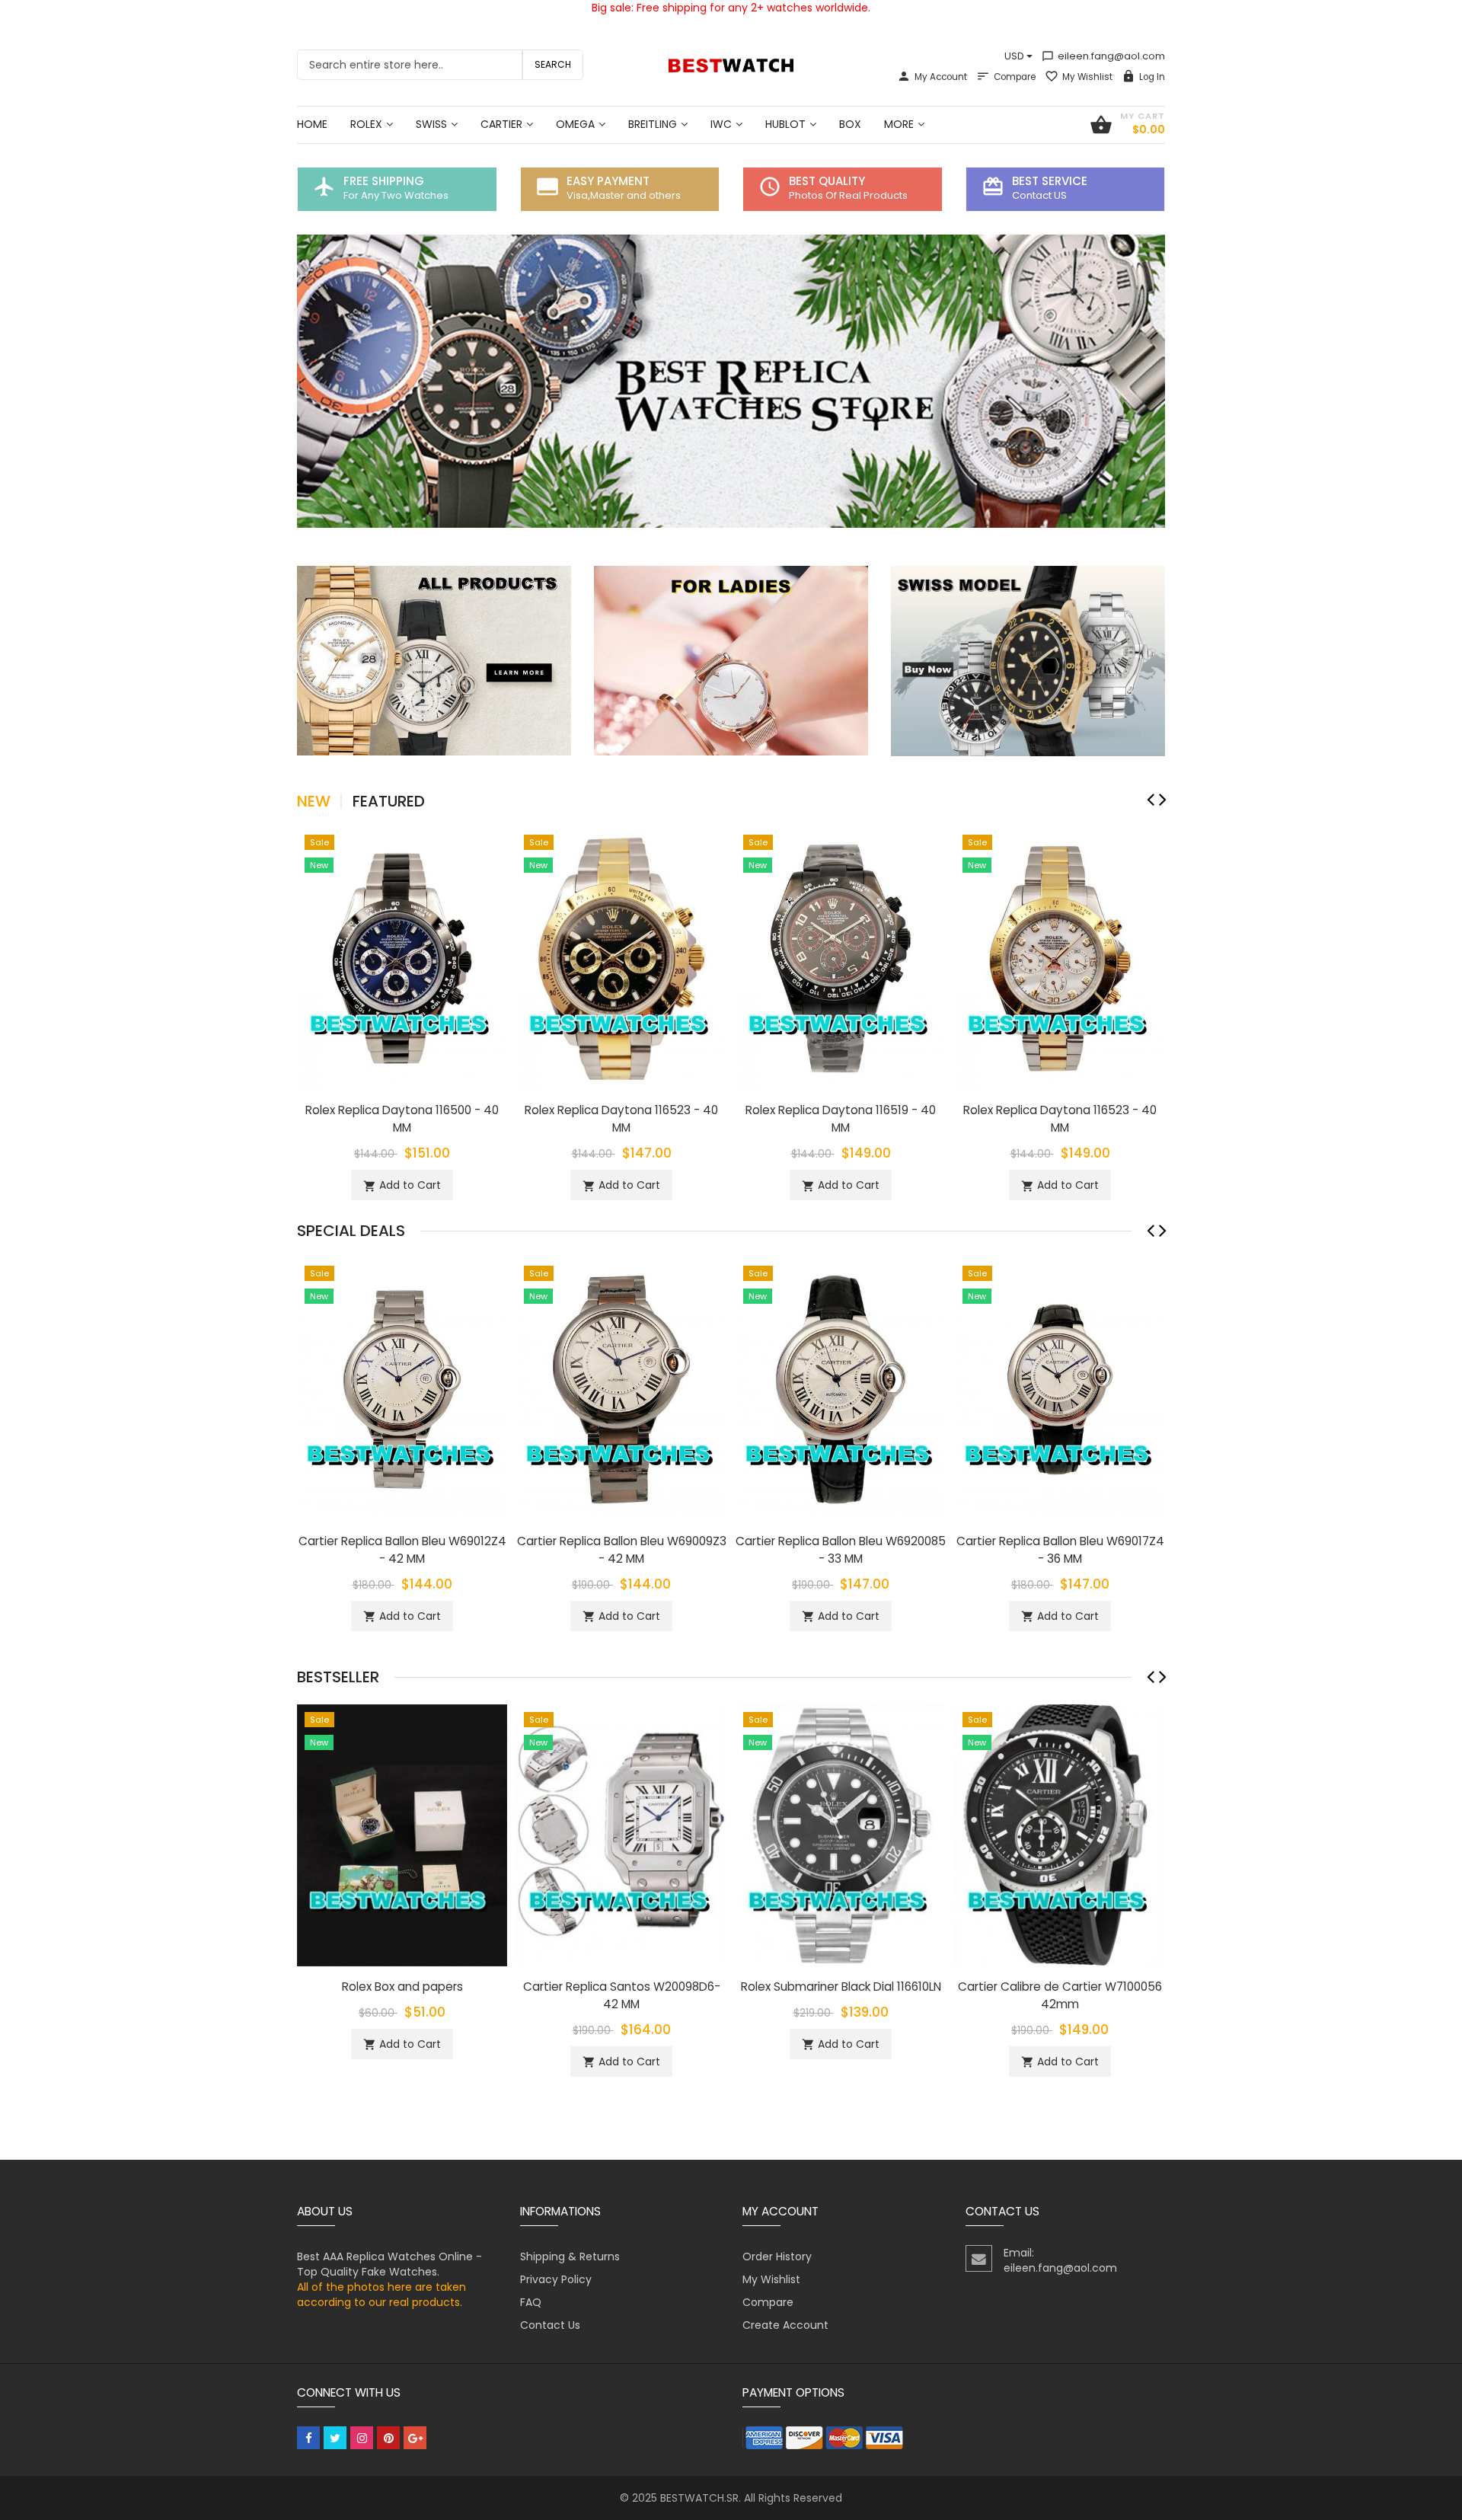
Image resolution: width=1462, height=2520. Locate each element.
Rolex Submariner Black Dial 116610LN (841, 1987)
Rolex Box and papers (402, 1987)
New (314, 801)
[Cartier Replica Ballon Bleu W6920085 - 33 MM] (841, 1388)
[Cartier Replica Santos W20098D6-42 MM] (621, 1835)
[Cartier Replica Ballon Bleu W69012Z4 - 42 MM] (402, 1388)
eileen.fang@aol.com (1103, 56)
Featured (389, 801)
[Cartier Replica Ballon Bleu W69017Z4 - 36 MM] (1060, 1388)
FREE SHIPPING (384, 181)
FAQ (531, 2302)
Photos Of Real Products (848, 195)
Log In (1152, 77)
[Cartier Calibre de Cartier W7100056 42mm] (1060, 1835)
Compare (1015, 77)
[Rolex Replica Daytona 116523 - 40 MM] (621, 957)
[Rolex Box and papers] (402, 1835)
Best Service (1050, 181)
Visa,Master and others (624, 195)
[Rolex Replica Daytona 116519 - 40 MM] (841, 957)
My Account (941, 77)
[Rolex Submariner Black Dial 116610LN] (841, 1835)
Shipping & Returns (570, 2257)
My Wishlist (1087, 77)
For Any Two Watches (396, 195)
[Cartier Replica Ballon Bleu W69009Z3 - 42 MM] (621, 1388)
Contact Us (550, 2325)
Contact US (1039, 195)
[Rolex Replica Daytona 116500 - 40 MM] (402, 957)
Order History (777, 2257)
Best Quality (827, 181)
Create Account (785, 2325)
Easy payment (608, 181)
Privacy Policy (556, 2279)
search (553, 64)
